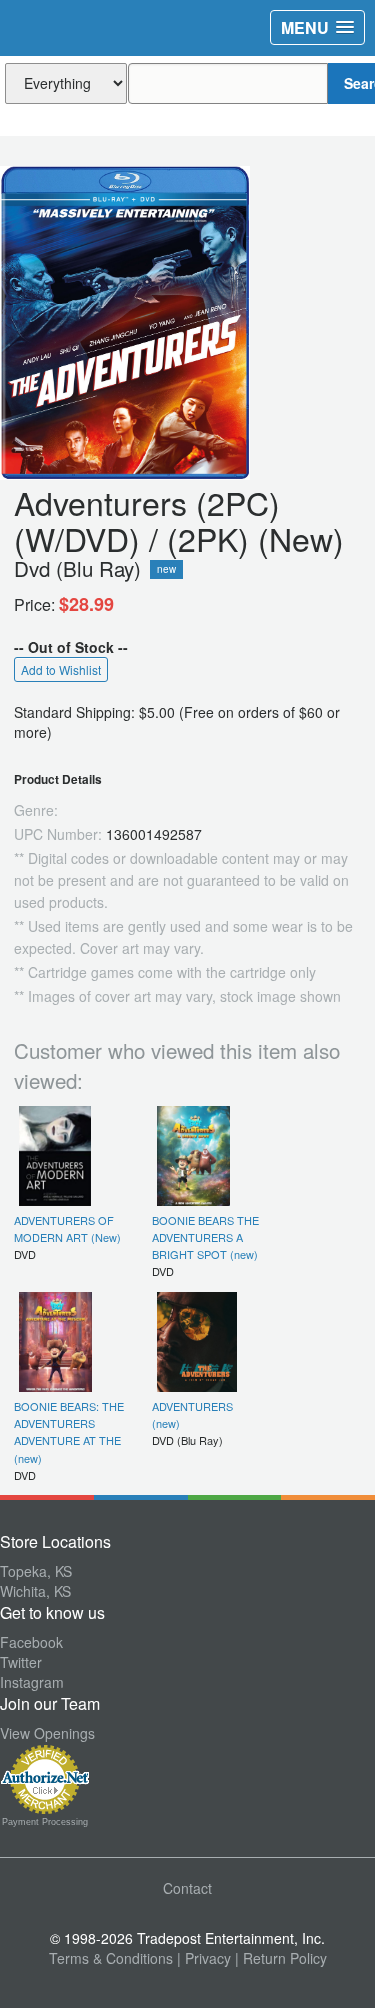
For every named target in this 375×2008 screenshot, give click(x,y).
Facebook (31, 1642)
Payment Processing (45, 1822)
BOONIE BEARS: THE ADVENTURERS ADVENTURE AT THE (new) (69, 1432)
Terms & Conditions (111, 1958)
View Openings (47, 1733)
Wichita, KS (35, 1591)
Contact (187, 1888)
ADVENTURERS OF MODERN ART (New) (67, 1228)
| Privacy (204, 1958)
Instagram (32, 1682)
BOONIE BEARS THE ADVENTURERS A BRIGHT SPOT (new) (205, 1237)
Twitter (21, 1662)
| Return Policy (281, 1958)
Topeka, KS (36, 1571)
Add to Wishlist (61, 669)
